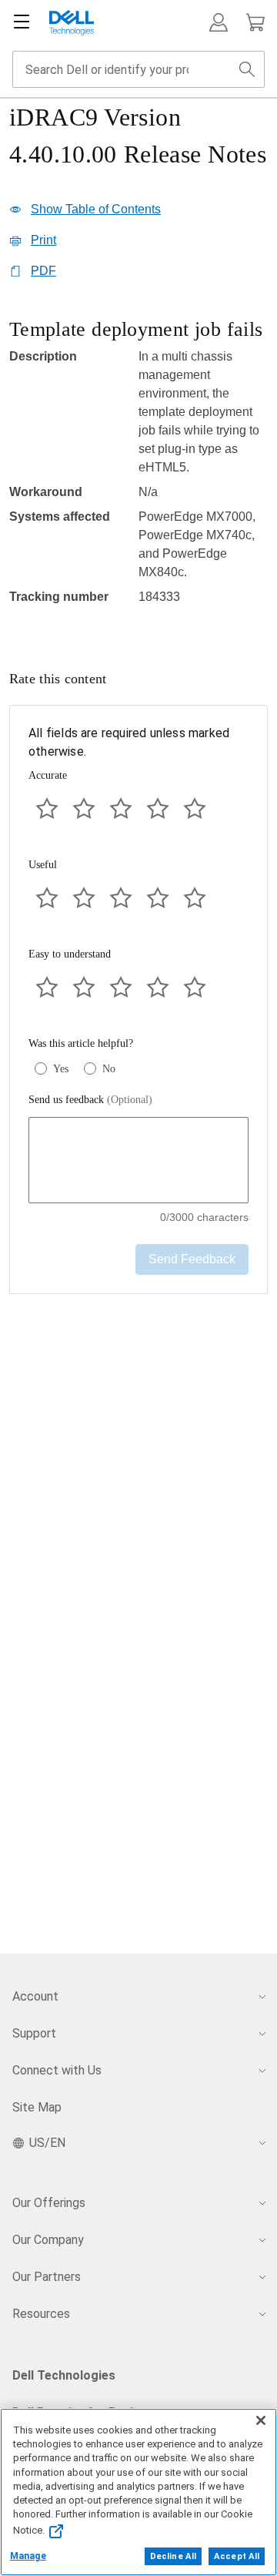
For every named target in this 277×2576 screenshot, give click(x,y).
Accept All (237, 2556)
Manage (28, 2556)
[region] (138, 470)
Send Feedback (192, 1259)
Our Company (48, 2240)
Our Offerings (49, 2203)
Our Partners (47, 2277)
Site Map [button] (37, 2107)
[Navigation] (22, 22)
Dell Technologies (64, 2375)
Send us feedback (90, 1100)
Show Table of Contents (96, 209)
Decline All (173, 2556)
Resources (41, 2314)
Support (34, 2033)
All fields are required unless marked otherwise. (129, 742)
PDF (43, 271)
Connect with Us (57, 2070)
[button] (219, 22)
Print (43, 240)
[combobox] (138, 69)
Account (35, 1996)
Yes (61, 1069)
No (109, 1069)
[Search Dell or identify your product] (247, 69)
